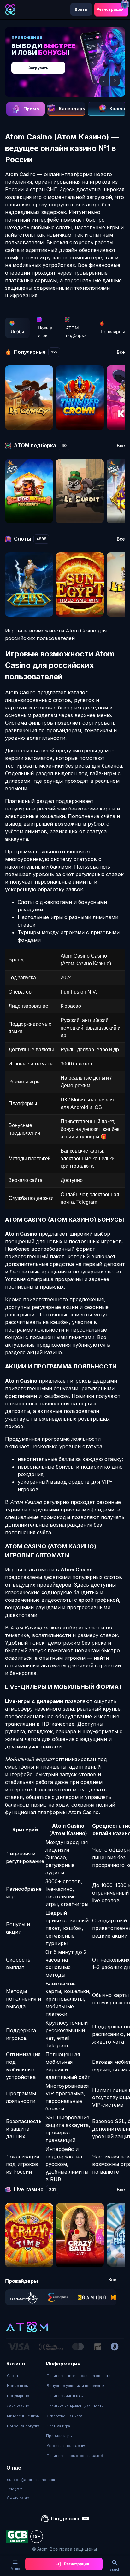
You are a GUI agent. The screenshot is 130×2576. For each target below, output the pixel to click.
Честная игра (58, 2426)
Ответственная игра (65, 2416)
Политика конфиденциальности (75, 2406)
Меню (15, 2569)
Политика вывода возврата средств (79, 2376)
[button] (104, 81)
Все (121, 352)
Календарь (72, 108)
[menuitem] (23, 2376)
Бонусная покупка (23, 2426)
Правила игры (59, 2436)
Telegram (15, 2489)
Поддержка (65, 2518)
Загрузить (38, 68)
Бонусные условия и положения (76, 2386)
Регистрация (110, 9)
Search (115, 2569)
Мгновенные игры (23, 2416)
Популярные (18, 2396)
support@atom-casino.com (31, 2480)
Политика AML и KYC (65, 2396)
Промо (31, 109)
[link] (24, 2297)
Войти (81, 9)
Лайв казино (18, 2406)
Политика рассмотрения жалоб (75, 2456)
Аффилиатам (18, 2497)
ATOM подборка (76, 332)
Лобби (17, 332)
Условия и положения (66, 2446)
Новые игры (45, 332)
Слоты (12, 2376)
